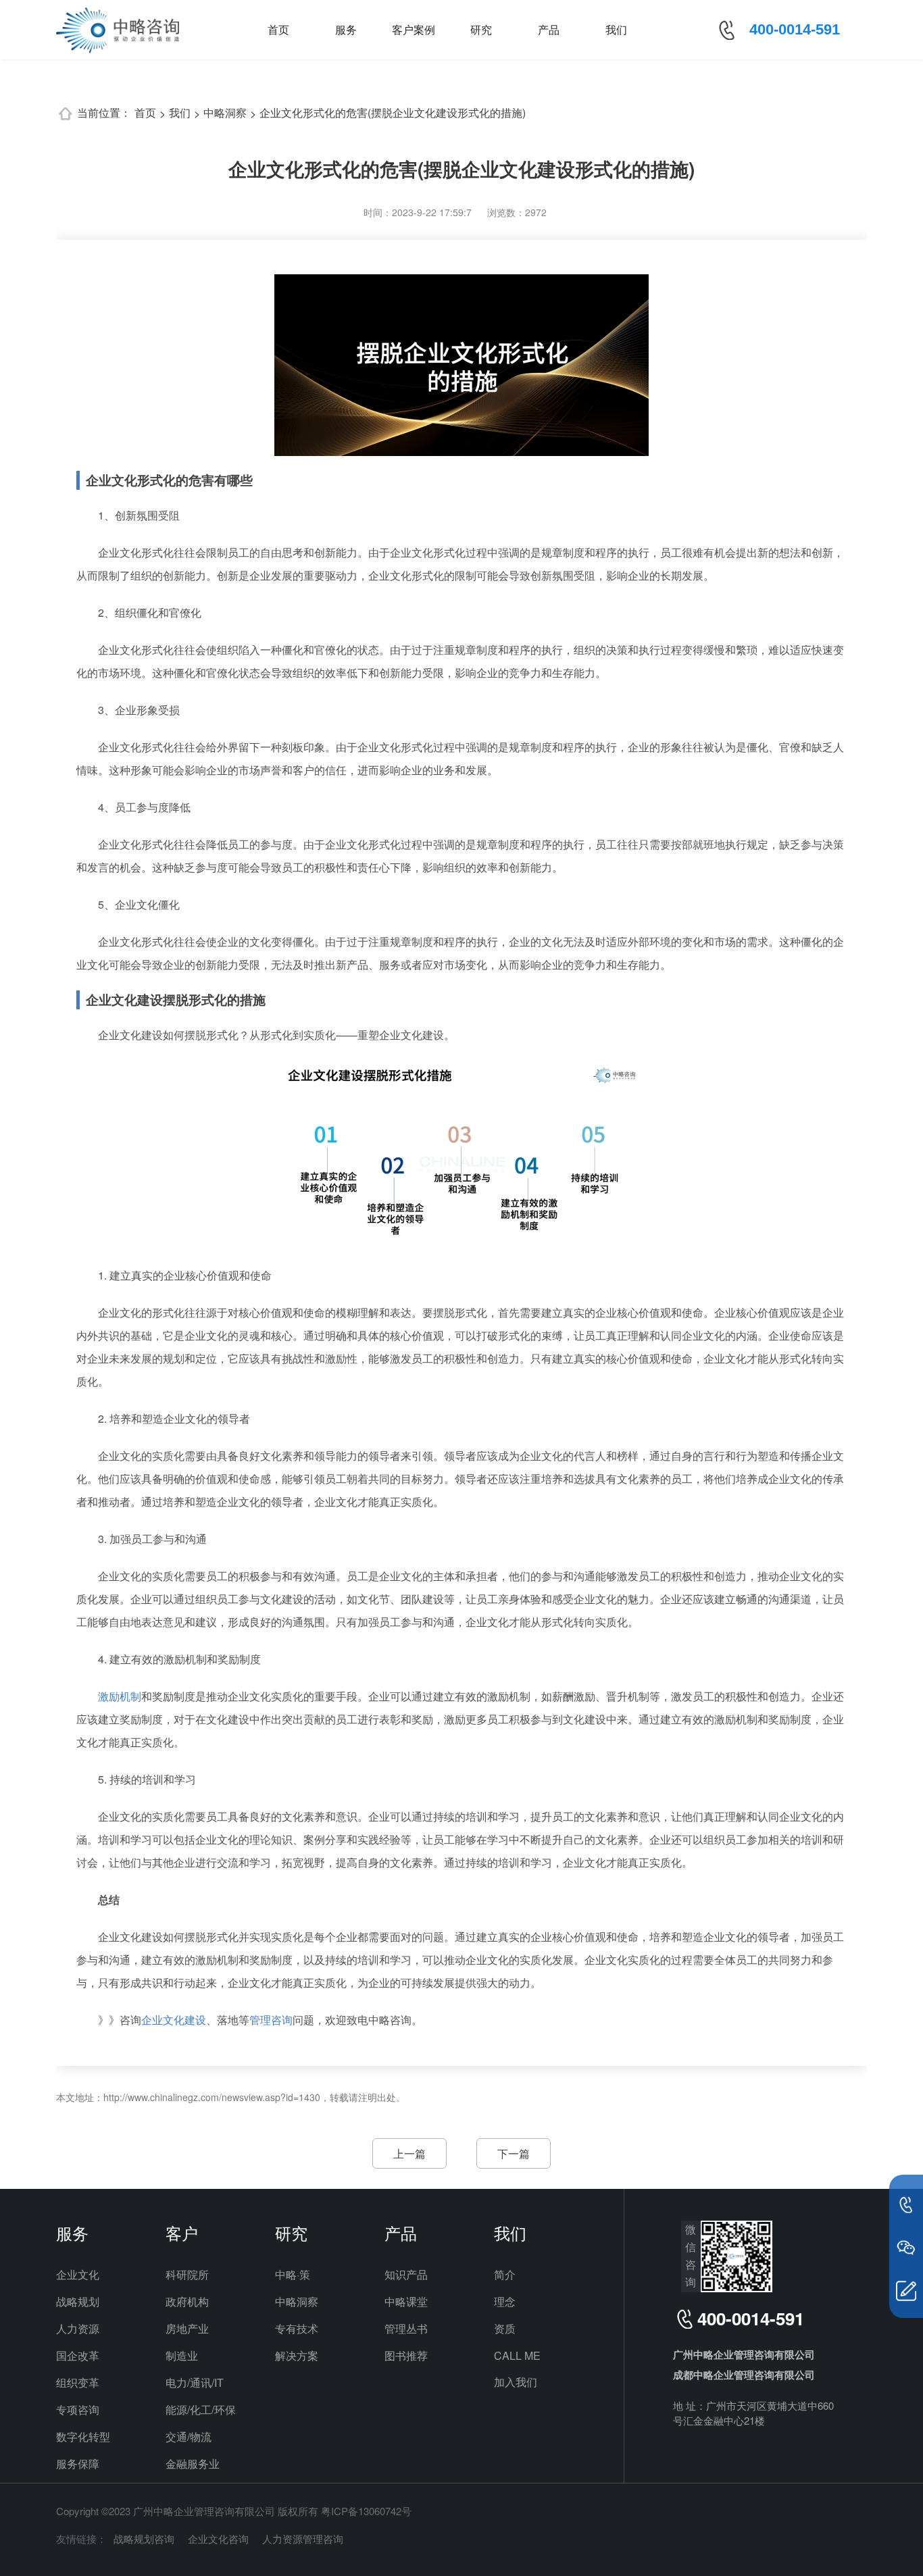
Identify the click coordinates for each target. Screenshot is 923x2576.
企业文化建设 (174, 2020)
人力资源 (78, 2328)
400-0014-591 (795, 29)
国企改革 (78, 2355)
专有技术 (297, 2328)
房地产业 (187, 2328)
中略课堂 (406, 2301)
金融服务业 (193, 2464)
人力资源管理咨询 (303, 2539)
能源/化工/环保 (201, 2409)
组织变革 (78, 2382)
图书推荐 (406, 2355)
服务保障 (78, 2464)
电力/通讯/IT (195, 2382)
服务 (346, 29)
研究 (481, 29)
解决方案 (297, 2355)
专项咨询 (78, 2409)
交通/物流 (189, 2436)
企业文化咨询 (218, 2539)
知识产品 (406, 2274)
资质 (505, 2328)
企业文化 (78, 2274)
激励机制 (120, 1696)
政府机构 (187, 2301)
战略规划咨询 (144, 2539)
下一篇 (514, 2153)
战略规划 (78, 2301)
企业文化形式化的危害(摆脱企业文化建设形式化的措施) (393, 112)
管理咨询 (271, 2020)
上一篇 (409, 2153)
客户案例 (414, 29)
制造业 (182, 2355)
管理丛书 (406, 2328)
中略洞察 (225, 112)
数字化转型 (83, 2436)
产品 (549, 29)
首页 (278, 29)
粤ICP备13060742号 (366, 2511)
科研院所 (187, 2274)
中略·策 (293, 2274)
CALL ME (517, 2355)
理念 (505, 2301)
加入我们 (516, 2382)
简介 (505, 2274)
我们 (616, 29)
